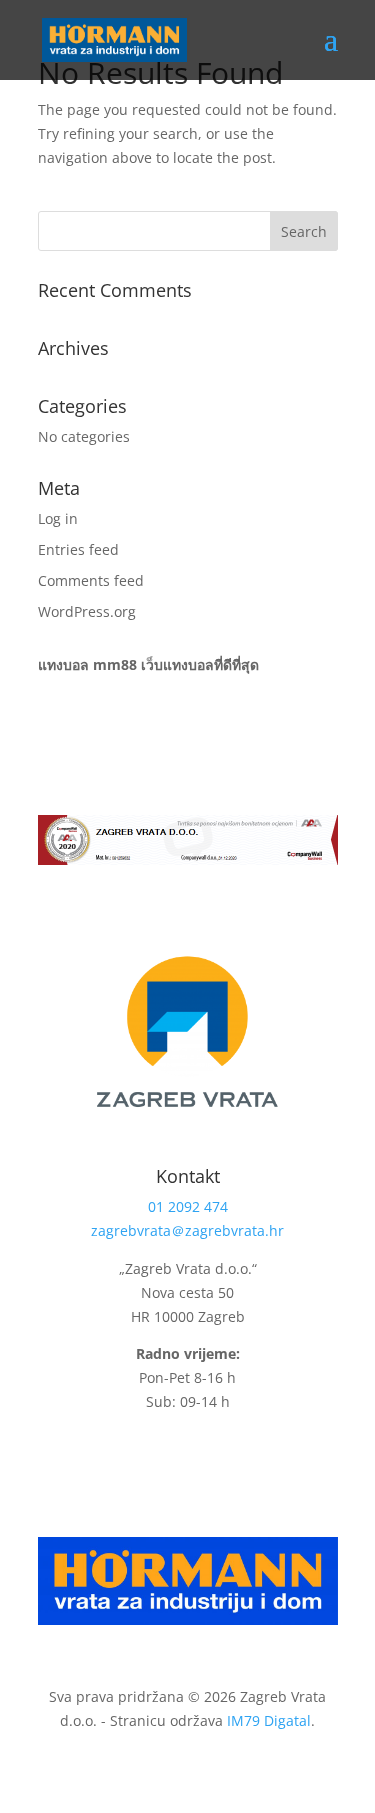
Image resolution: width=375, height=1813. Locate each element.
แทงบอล (63, 664)
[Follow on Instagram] (215, 1460)
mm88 (115, 664)
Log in (58, 518)
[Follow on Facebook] (175, 1460)
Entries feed (78, 549)
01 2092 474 (188, 1206)
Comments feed (91, 580)
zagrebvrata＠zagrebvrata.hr (187, 1230)
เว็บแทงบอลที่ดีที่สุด (200, 664)
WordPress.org (87, 611)
